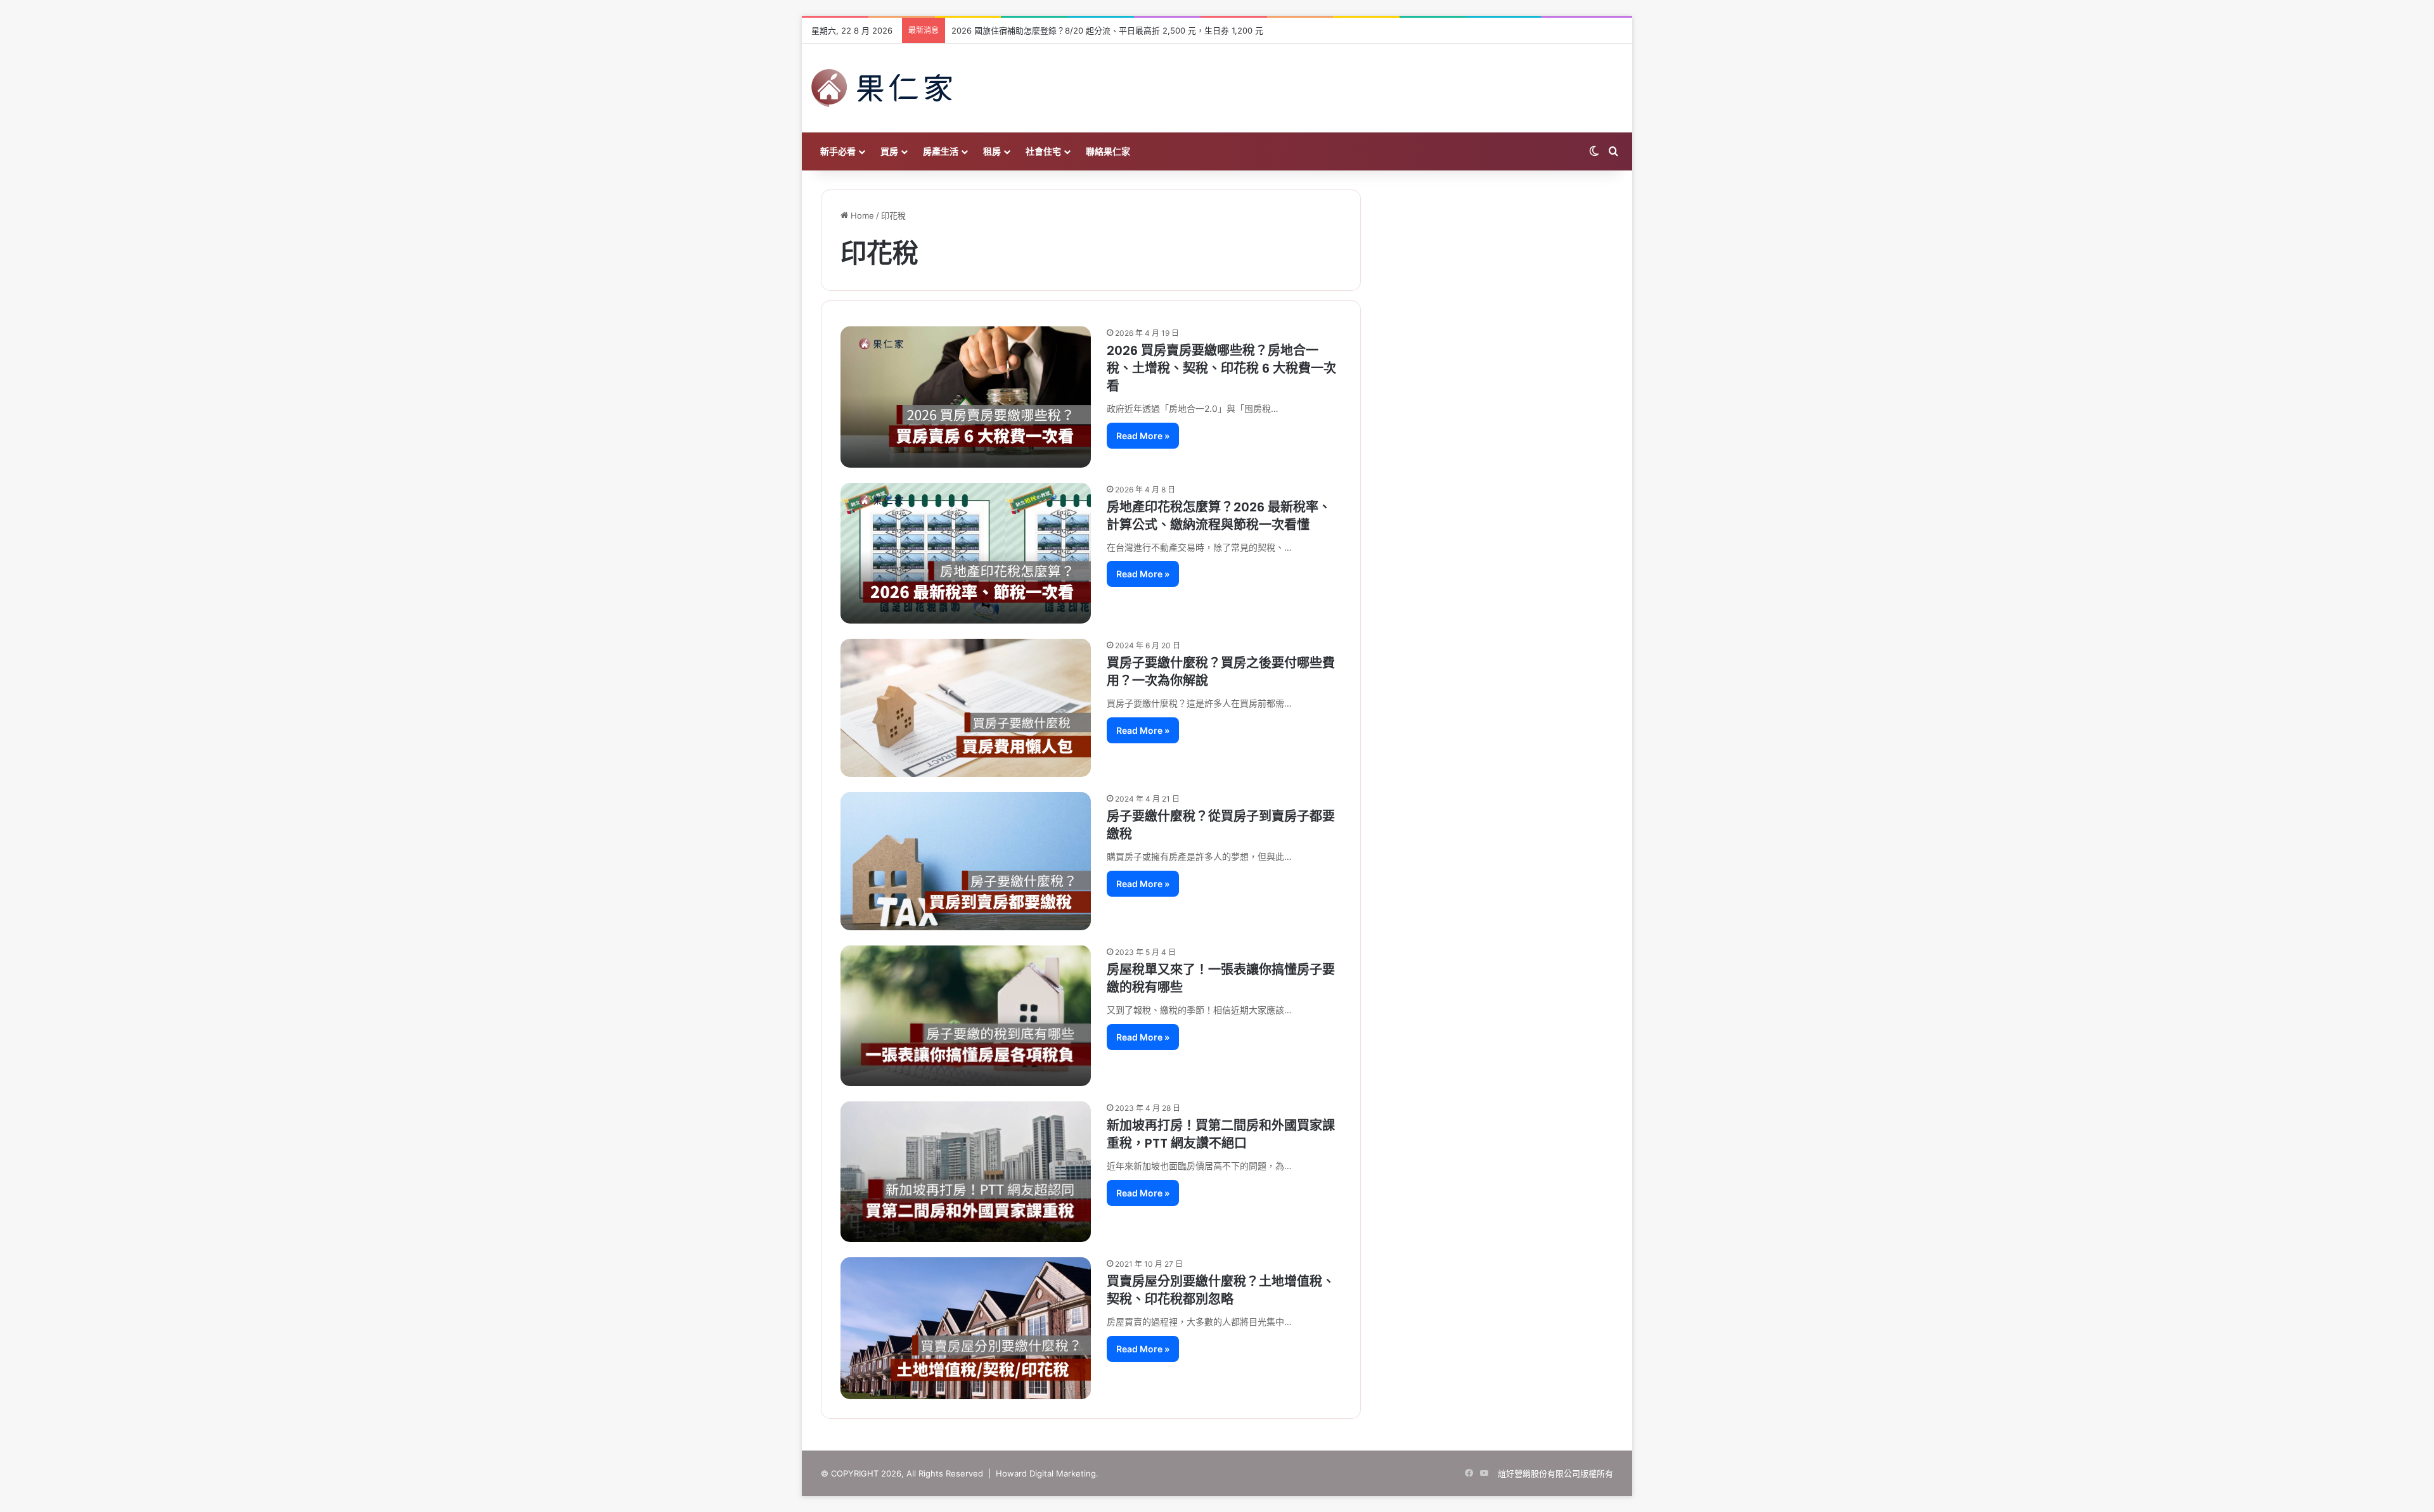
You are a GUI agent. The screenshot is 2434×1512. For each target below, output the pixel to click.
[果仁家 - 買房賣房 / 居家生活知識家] (882, 88)
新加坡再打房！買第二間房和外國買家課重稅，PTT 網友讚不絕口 (1221, 1134)
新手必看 (838, 151)
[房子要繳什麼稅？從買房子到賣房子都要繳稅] (966, 861)
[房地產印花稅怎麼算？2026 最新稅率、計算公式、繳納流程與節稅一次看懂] (966, 553)
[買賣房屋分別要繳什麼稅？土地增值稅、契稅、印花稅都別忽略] (966, 1328)
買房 (889, 151)
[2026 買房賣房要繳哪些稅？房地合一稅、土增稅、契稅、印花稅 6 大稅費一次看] (966, 397)
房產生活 (941, 151)
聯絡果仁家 (1108, 151)
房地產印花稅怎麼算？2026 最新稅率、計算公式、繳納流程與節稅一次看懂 (1219, 516)
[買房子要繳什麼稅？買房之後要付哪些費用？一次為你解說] (966, 708)
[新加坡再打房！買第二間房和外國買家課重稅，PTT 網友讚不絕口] (966, 1172)
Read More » (1143, 436)
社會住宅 (1043, 151)
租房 (992, 151)
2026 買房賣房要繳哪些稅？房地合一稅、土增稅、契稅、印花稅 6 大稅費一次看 (1221, 368)
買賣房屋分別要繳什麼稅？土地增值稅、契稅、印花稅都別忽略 (1221, 1290)
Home (861, 215)
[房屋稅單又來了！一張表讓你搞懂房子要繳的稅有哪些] (966, 1016)
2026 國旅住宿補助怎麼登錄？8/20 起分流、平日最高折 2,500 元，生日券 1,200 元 (1107, 30)
